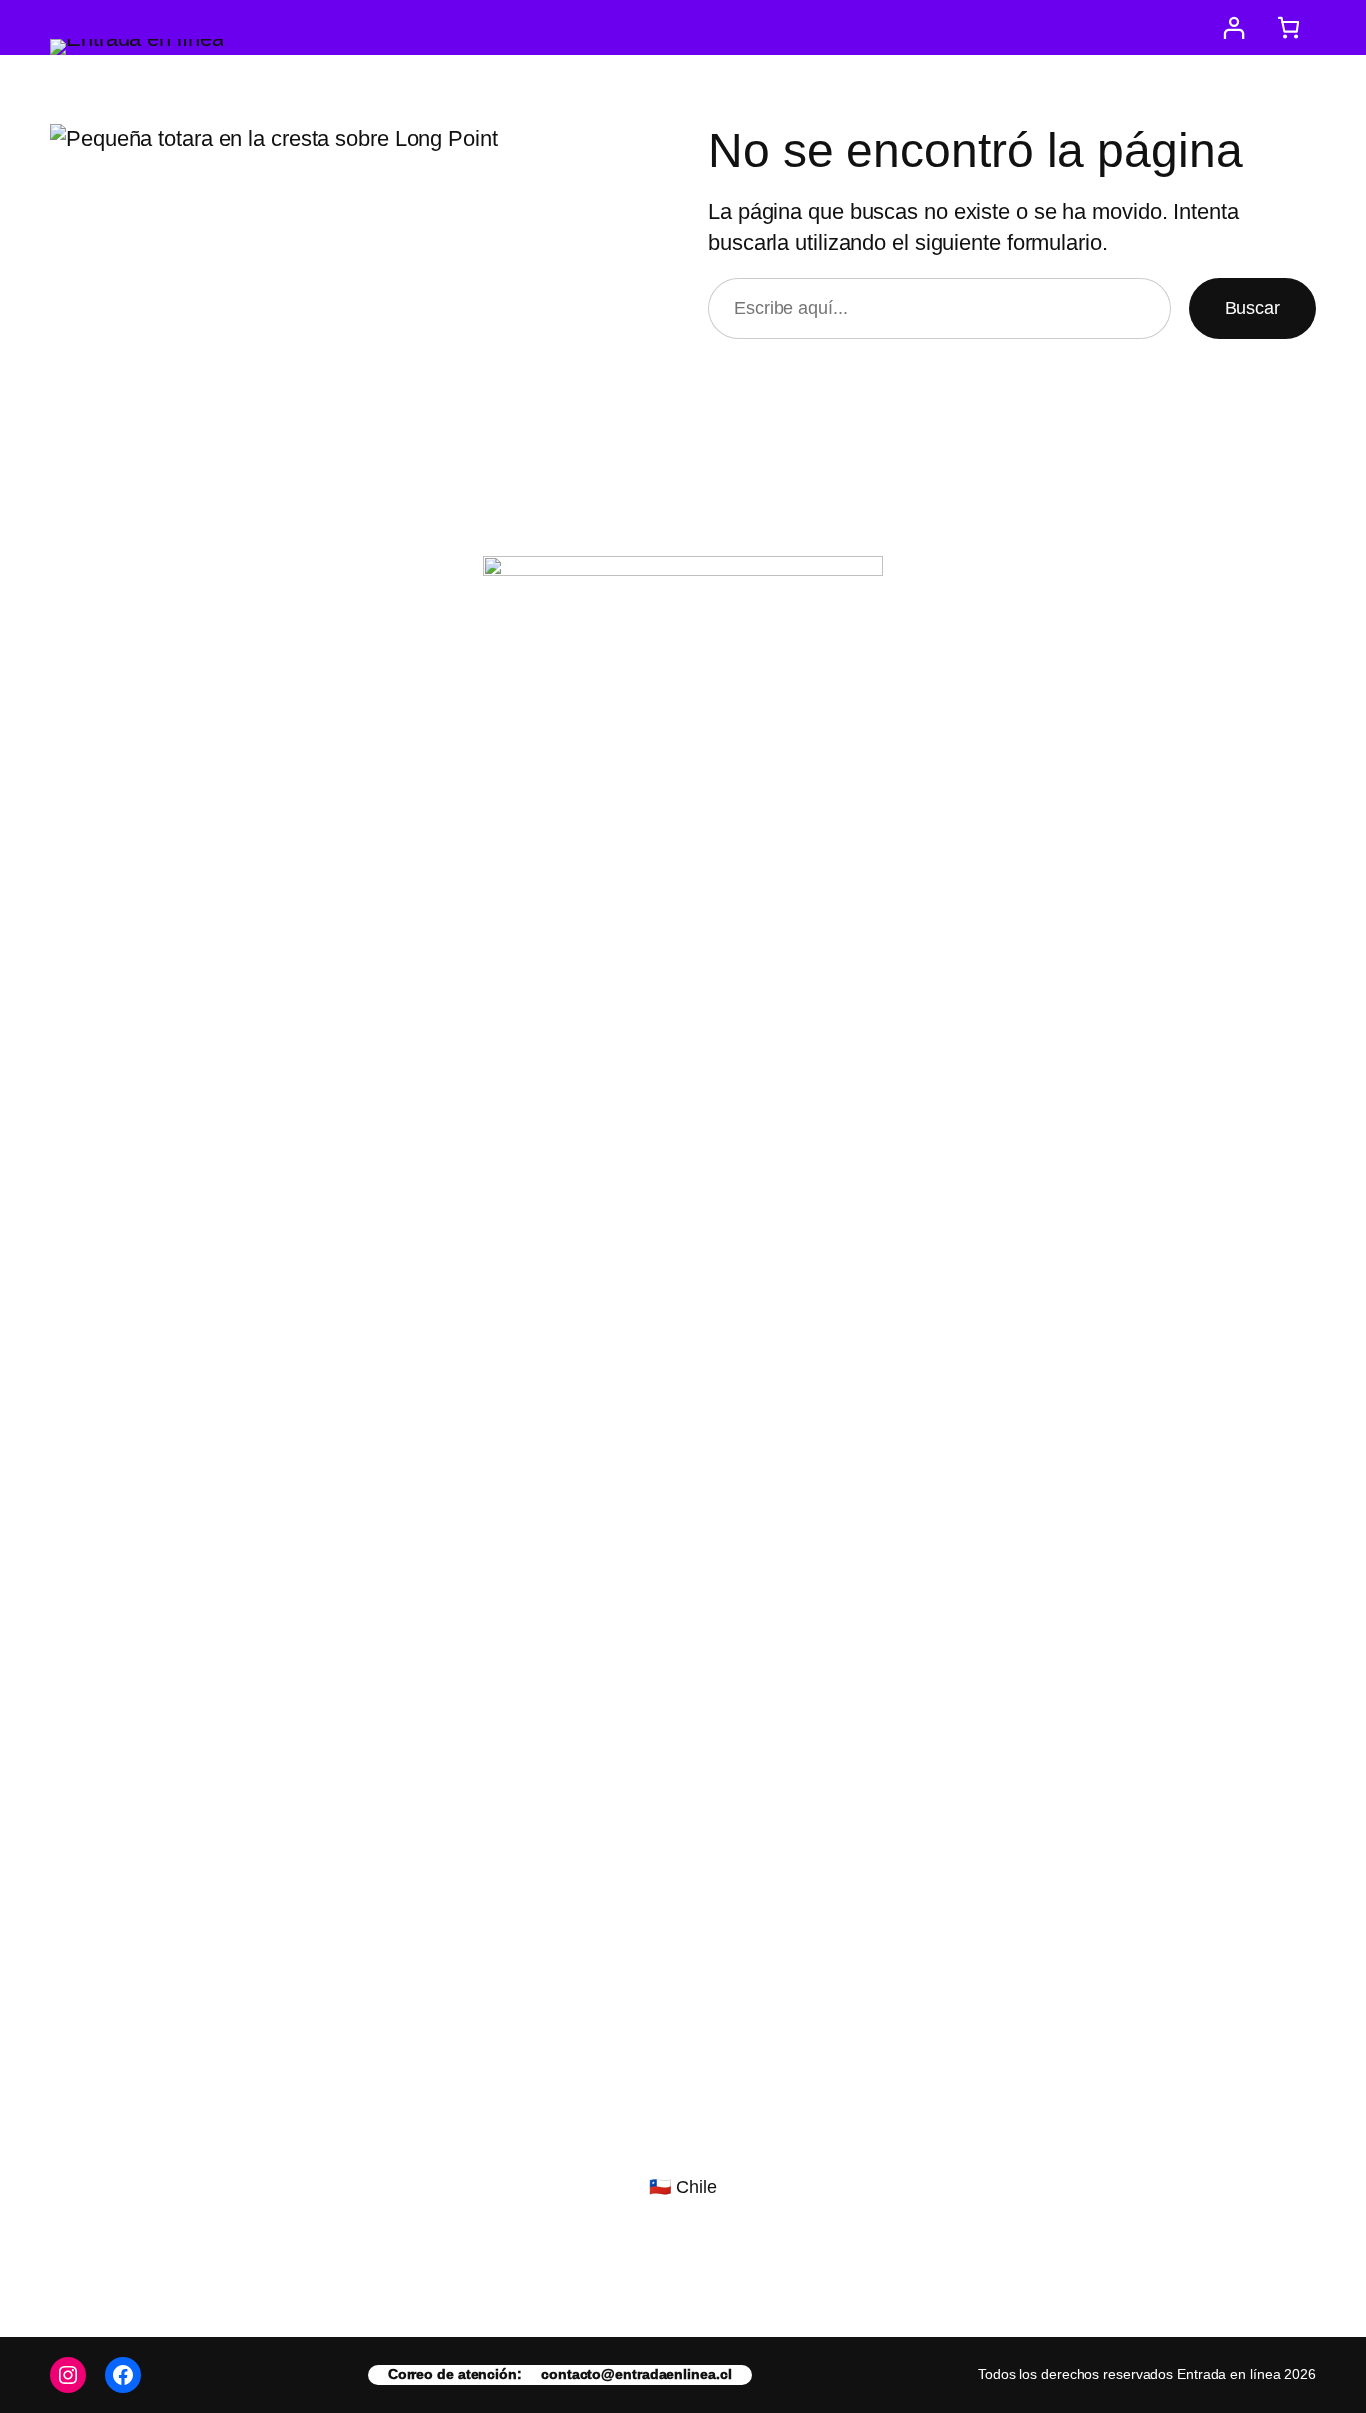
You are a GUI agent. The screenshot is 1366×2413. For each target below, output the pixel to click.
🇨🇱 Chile (682, 2187)
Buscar (1252, 308)
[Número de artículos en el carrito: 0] (1288, 27)
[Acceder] (1233, 27)
